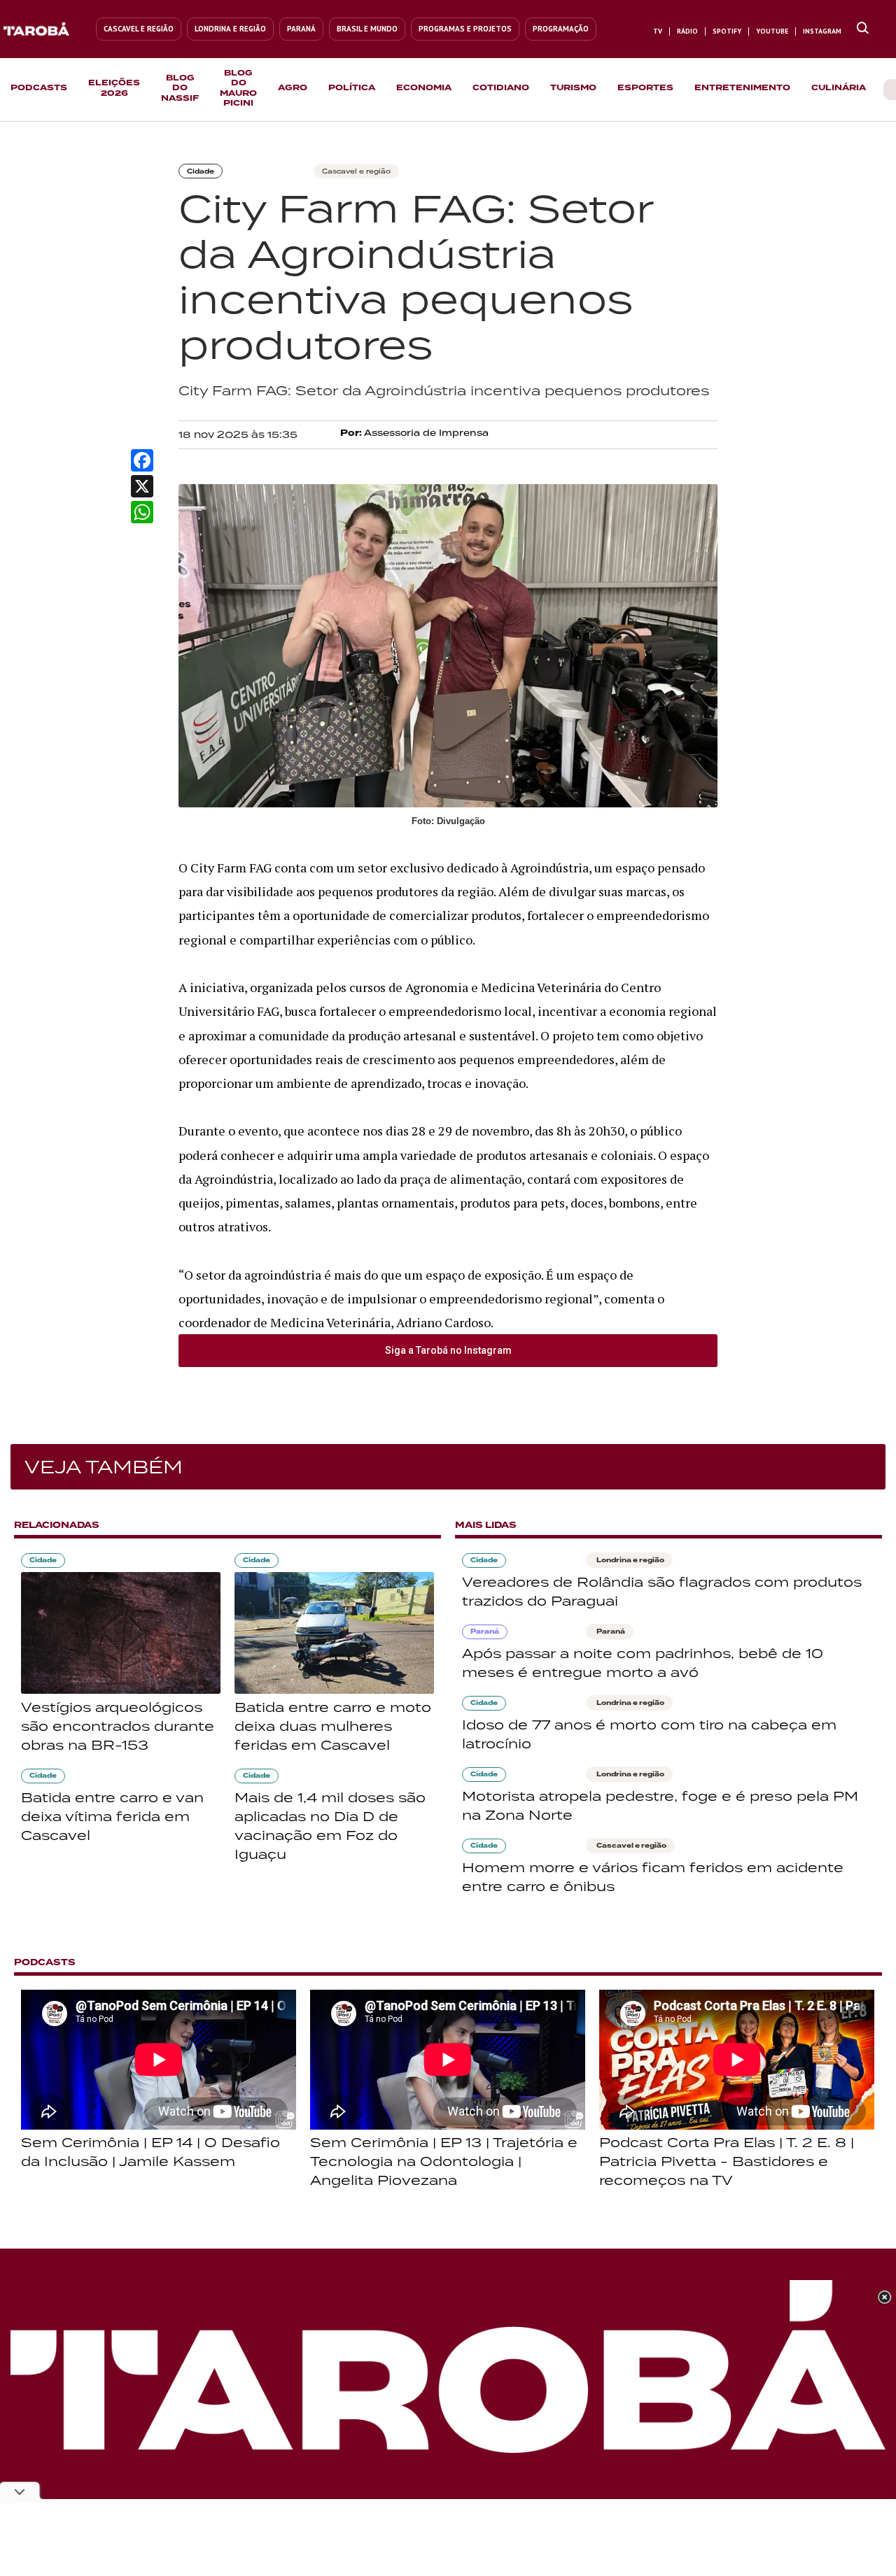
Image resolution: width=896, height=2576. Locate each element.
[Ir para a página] (863, 29)
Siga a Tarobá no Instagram (448, 1350)
